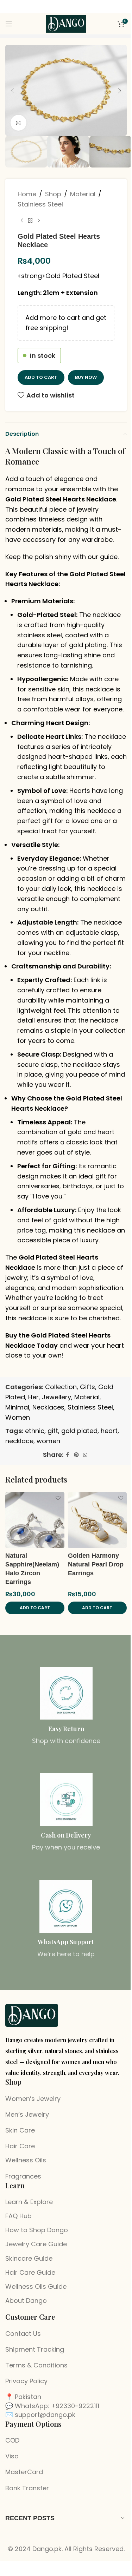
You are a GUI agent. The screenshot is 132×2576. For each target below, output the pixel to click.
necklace (19, 1441)
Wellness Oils (26, 2160)
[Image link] (32, 2015)
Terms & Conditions (36, 2365)
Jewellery (56, 1397)
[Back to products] (30, 221)
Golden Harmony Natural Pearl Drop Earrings (96, 1564)
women (48, 1441)
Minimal (17, 1407)
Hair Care (20, 2146)
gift (53, 1431)
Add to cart (41, 377)
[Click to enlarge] (18, 123)
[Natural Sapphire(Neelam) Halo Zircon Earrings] (35, 1520)
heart (109, 1431)
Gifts (87, 1387)
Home (27, 194)
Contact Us (23, 2334)
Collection (61, 1387)
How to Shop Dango (37, 2230)
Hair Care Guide (30, 2272)
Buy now (86, 377)
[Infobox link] (66, 1706)
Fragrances (23, 2176)
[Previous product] (22, 221)
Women (18, 1417)
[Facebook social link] (68, 1455)
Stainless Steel (40, 204)
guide (109, 557)
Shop (53, 194)
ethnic (35, 1431)
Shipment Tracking (35, 2349)
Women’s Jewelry (33, 2099)
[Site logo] (66, 23)
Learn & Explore (29, 2202)
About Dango (26, 2301)
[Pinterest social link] (76, 1455)
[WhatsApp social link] (85, 1455)
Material (83, 194)
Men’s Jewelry (27, 2114)
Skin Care (20, 2130)
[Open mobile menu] (9, 24)
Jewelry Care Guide (36, 2244)
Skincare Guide (29, 2258)
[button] (12, 91)
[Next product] (39, 221)
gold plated (79, 1431)
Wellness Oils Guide (36, 2286)
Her (33, 1397)
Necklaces (48, 1407)
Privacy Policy (26, 2381)
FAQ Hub (18, 2216)
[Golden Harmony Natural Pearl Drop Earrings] (98, 1520)
